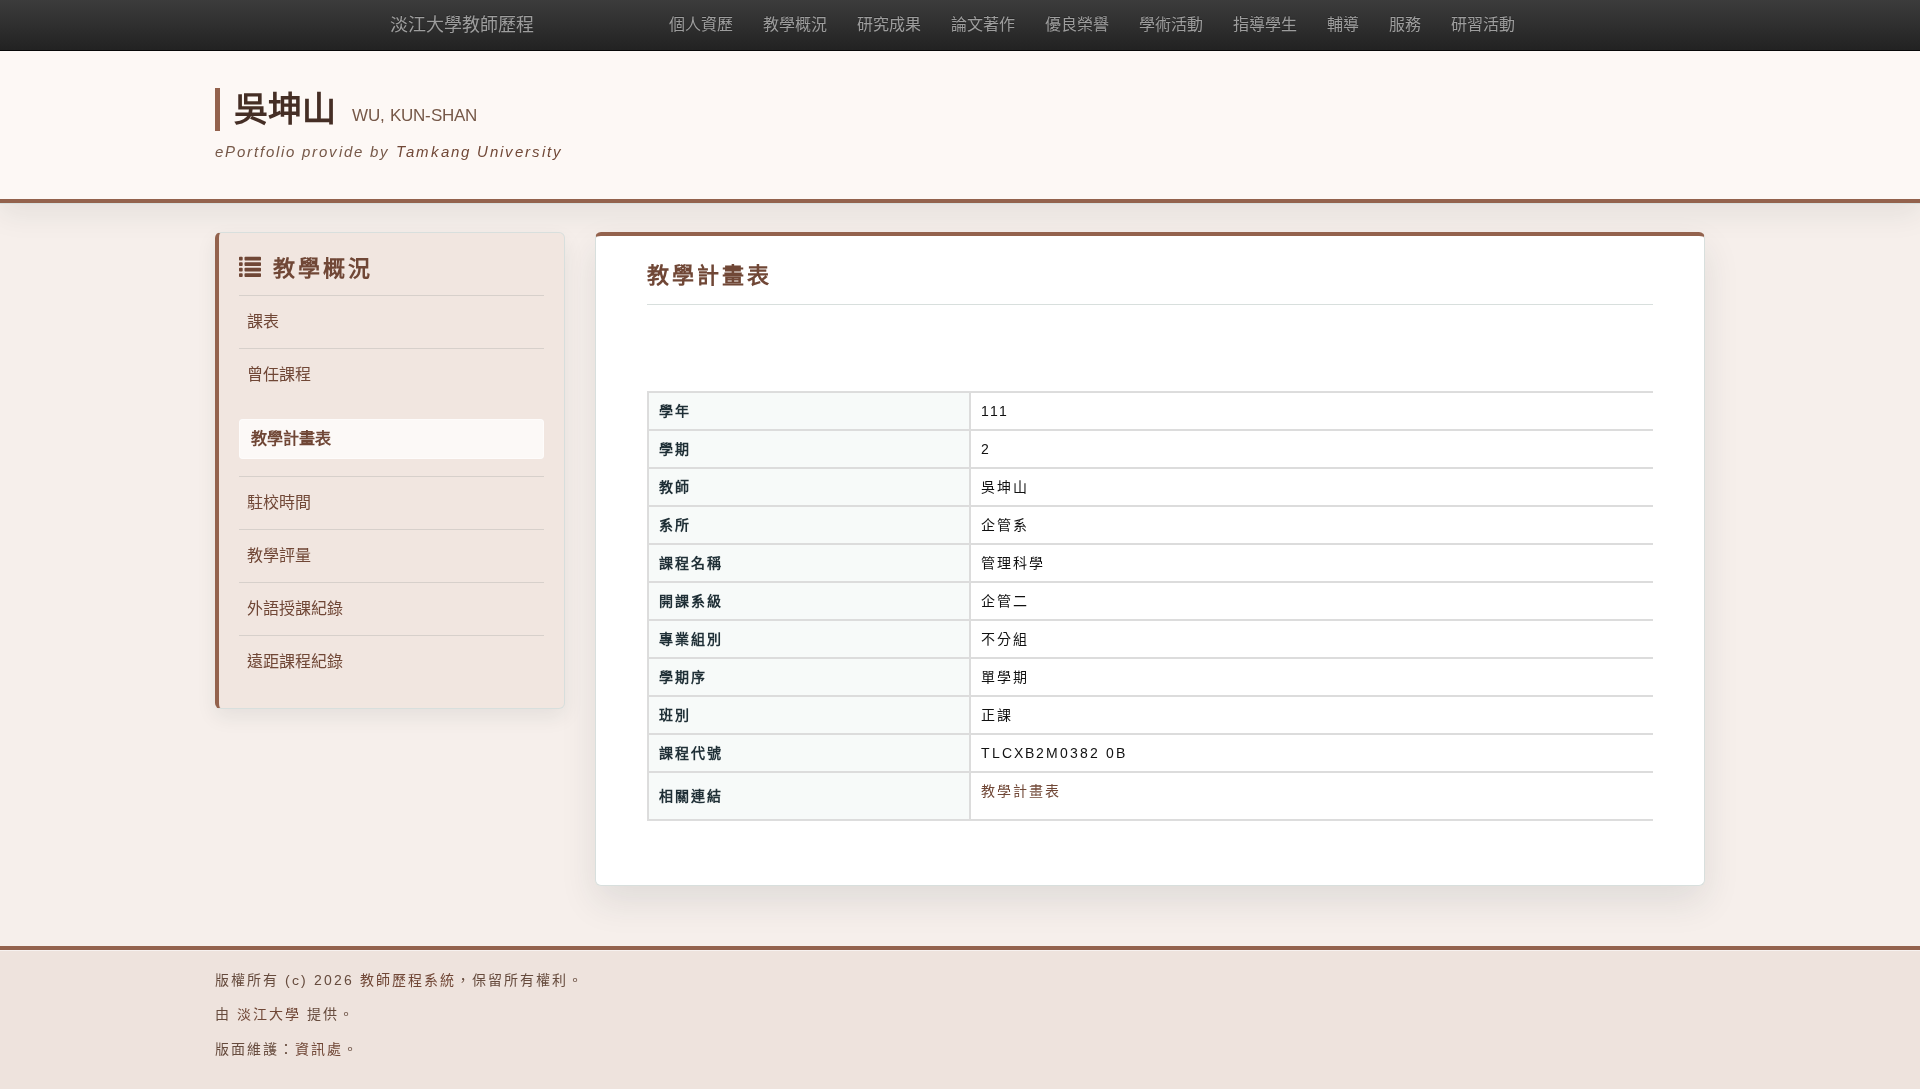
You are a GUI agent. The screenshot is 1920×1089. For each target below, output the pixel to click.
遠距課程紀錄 (295, 661)
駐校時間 (279, 502)
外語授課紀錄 (295, 608)
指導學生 (1265, 24)
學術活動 (1171, 24)
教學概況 (795, 24)
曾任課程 (279, 374)
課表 (263, 321)
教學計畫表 (1021, 791)
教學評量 (279, 555)
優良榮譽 (1077, 24)
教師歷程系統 (408, 980)
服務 (1405, 24)
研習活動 (1483, 24)
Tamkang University (479, 151)
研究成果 (889, 24)
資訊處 (319, 1049)
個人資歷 (701, 24)
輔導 (1343, 24)
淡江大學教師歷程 (462, 25)
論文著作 (983, 24)
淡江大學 (269, 1014)
